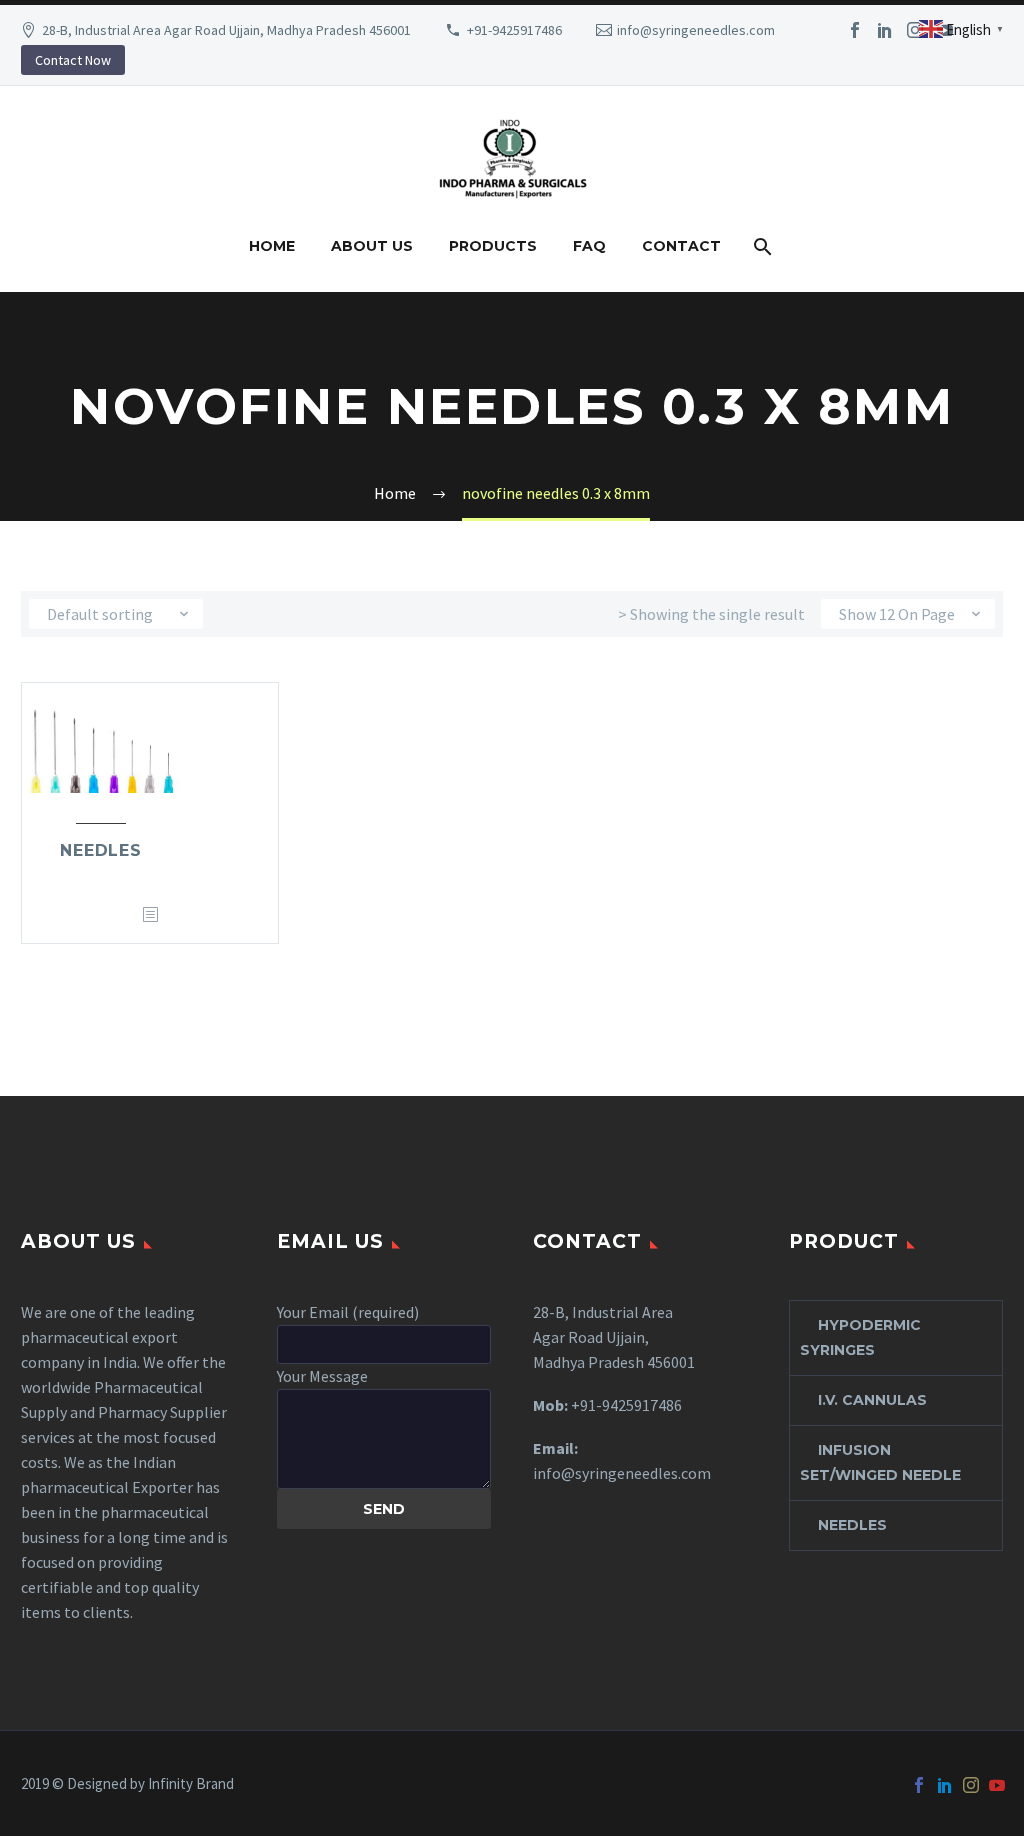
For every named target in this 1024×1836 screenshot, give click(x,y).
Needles (101, 850)
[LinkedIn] (885, 30)
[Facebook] (855, 30)
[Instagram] (915, 30)
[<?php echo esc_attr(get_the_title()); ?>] (150, 915)
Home (272, 246)
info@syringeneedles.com (696, 30)
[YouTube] (997, 1785)
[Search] (761, 246)
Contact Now (73, 60)
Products (493, 246)
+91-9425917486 (514, 30)
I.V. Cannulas (872, 1400)
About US (372, 246)
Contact (681, 246)
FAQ (589, 246)
